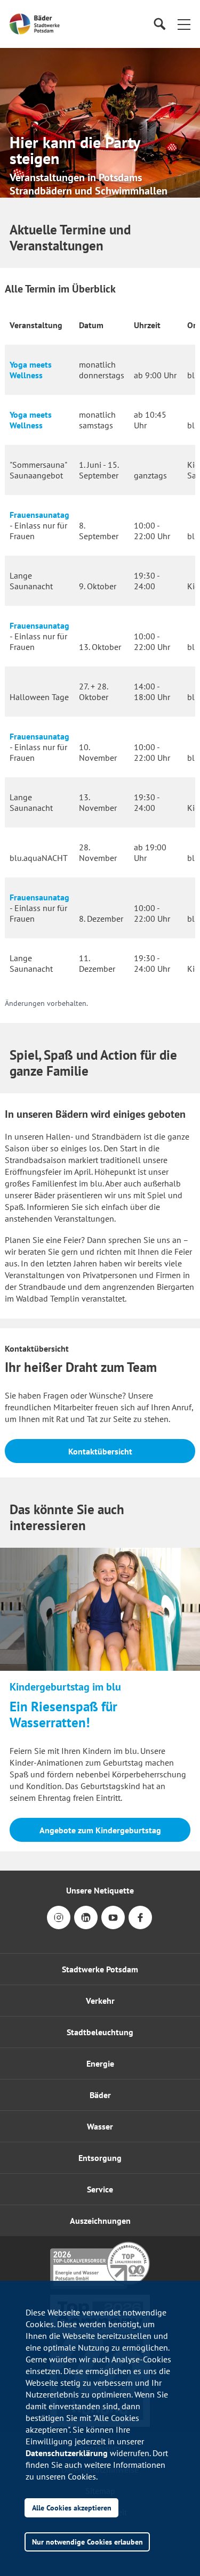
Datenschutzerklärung (67, 2453)
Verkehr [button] (100, 2001)
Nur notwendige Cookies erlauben (87, 2542)
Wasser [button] (100, 2126)
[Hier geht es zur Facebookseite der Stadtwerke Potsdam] (140, 1925)
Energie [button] (100, 2063)
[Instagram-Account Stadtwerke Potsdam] (59, 1925)
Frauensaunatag (39, 515)
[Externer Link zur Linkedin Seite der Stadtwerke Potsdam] (86, 1925)
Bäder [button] (100, 2095)
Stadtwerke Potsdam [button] (100, 1969)
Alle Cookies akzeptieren (72, 2508)
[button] (184, 24)
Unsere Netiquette (100, 1890)
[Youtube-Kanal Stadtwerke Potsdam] (113, 1925)
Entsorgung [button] (100, 2158)
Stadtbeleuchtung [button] (100, 2032)
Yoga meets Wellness (31, 370)
